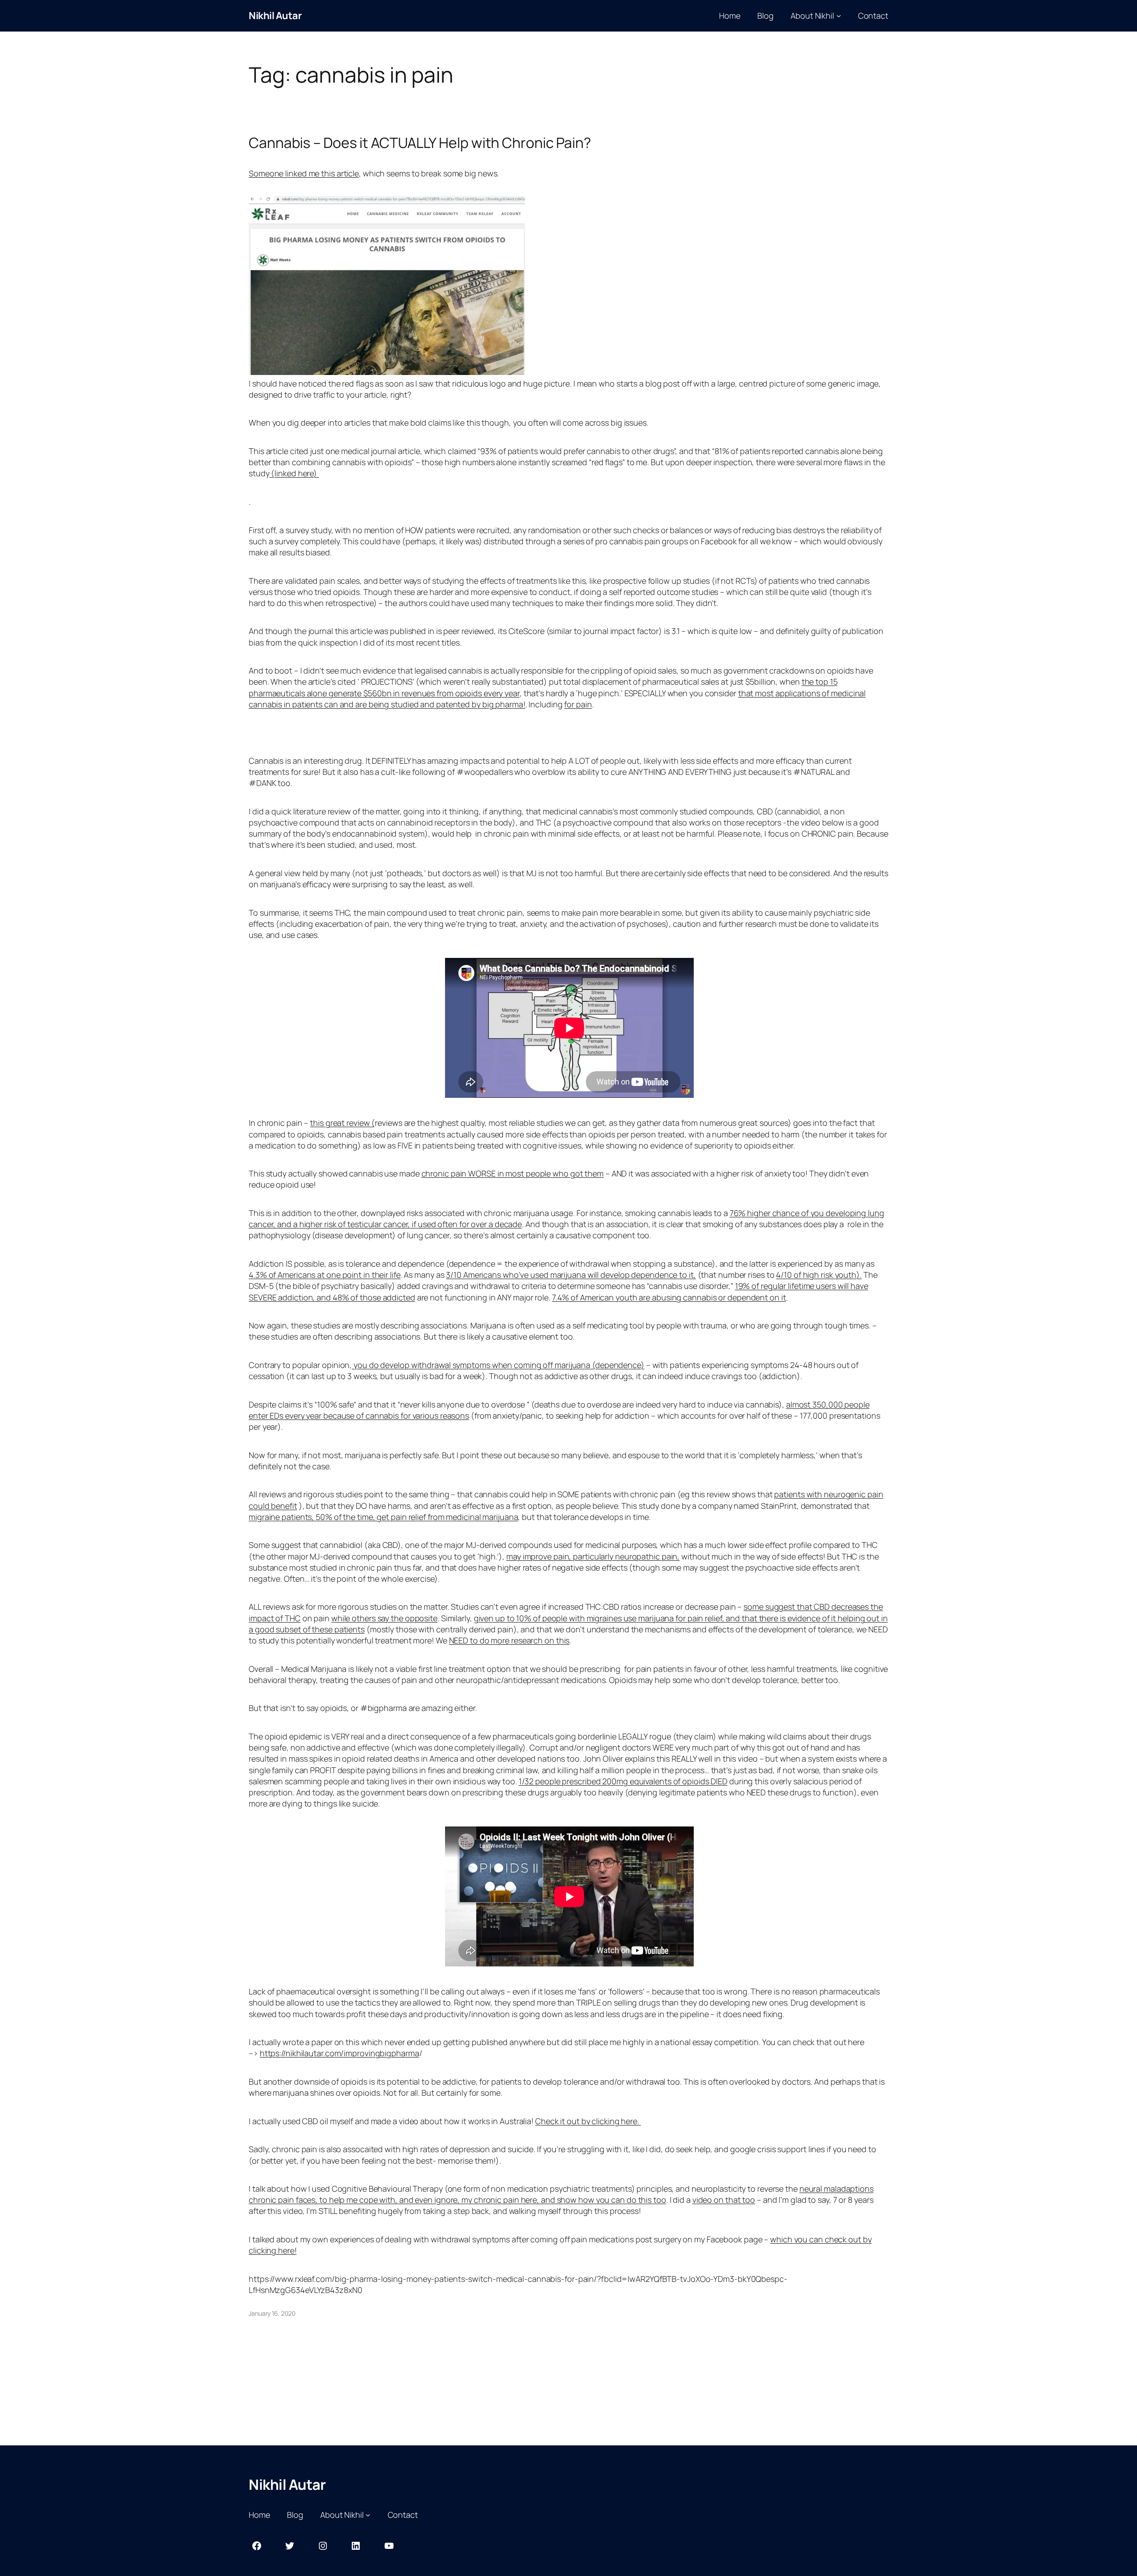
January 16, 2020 (272, 2313)
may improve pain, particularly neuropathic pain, (593, 1556)
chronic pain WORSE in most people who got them (513, 1173)
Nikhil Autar (275, 16)
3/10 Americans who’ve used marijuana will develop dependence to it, (571, 1275)
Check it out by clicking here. (588, 2121)
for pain (578, 704)
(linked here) (294, 473)
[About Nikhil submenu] (839, 16)
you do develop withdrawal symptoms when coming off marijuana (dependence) (498, 1365)
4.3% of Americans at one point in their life (325, 1275)
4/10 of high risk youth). (819, 1275)
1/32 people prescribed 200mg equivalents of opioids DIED (623, 1781)
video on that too (724, 2200)
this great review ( (342, 1123)
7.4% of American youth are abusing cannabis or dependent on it (669, 1297)
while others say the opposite (384, 1618)
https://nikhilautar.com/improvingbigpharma (340, 2053)
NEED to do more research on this (509, 1640)
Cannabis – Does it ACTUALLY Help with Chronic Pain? (420, 143)
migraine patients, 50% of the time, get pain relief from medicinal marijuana (383, 1517)
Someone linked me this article (304, 173)
